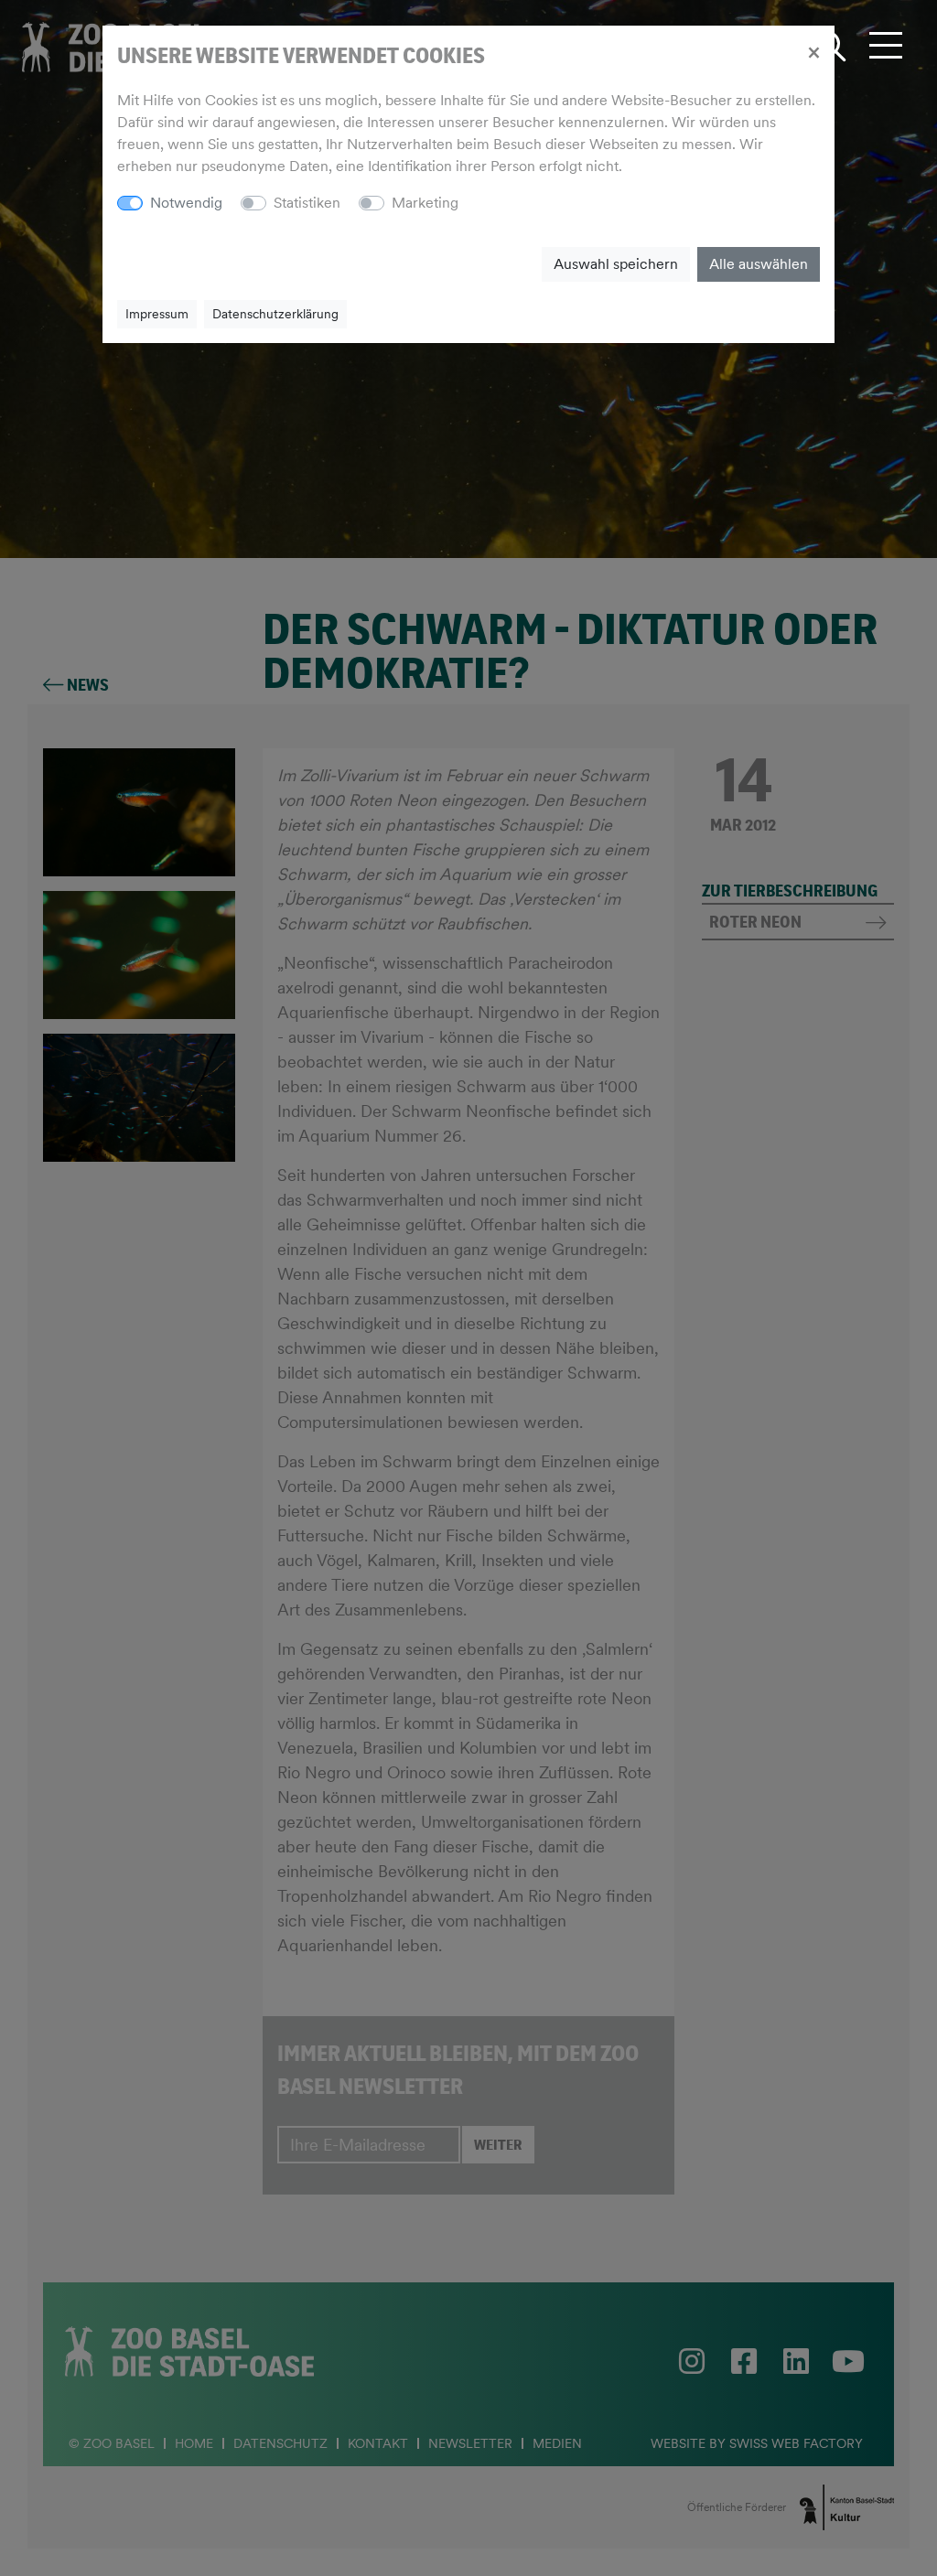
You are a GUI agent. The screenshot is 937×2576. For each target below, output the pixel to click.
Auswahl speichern (616, 264)
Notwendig (186, 203)
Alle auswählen (759, 264)
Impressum (157, 314)
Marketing (425, 203)
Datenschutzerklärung (275, 314)
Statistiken (307, 203)
